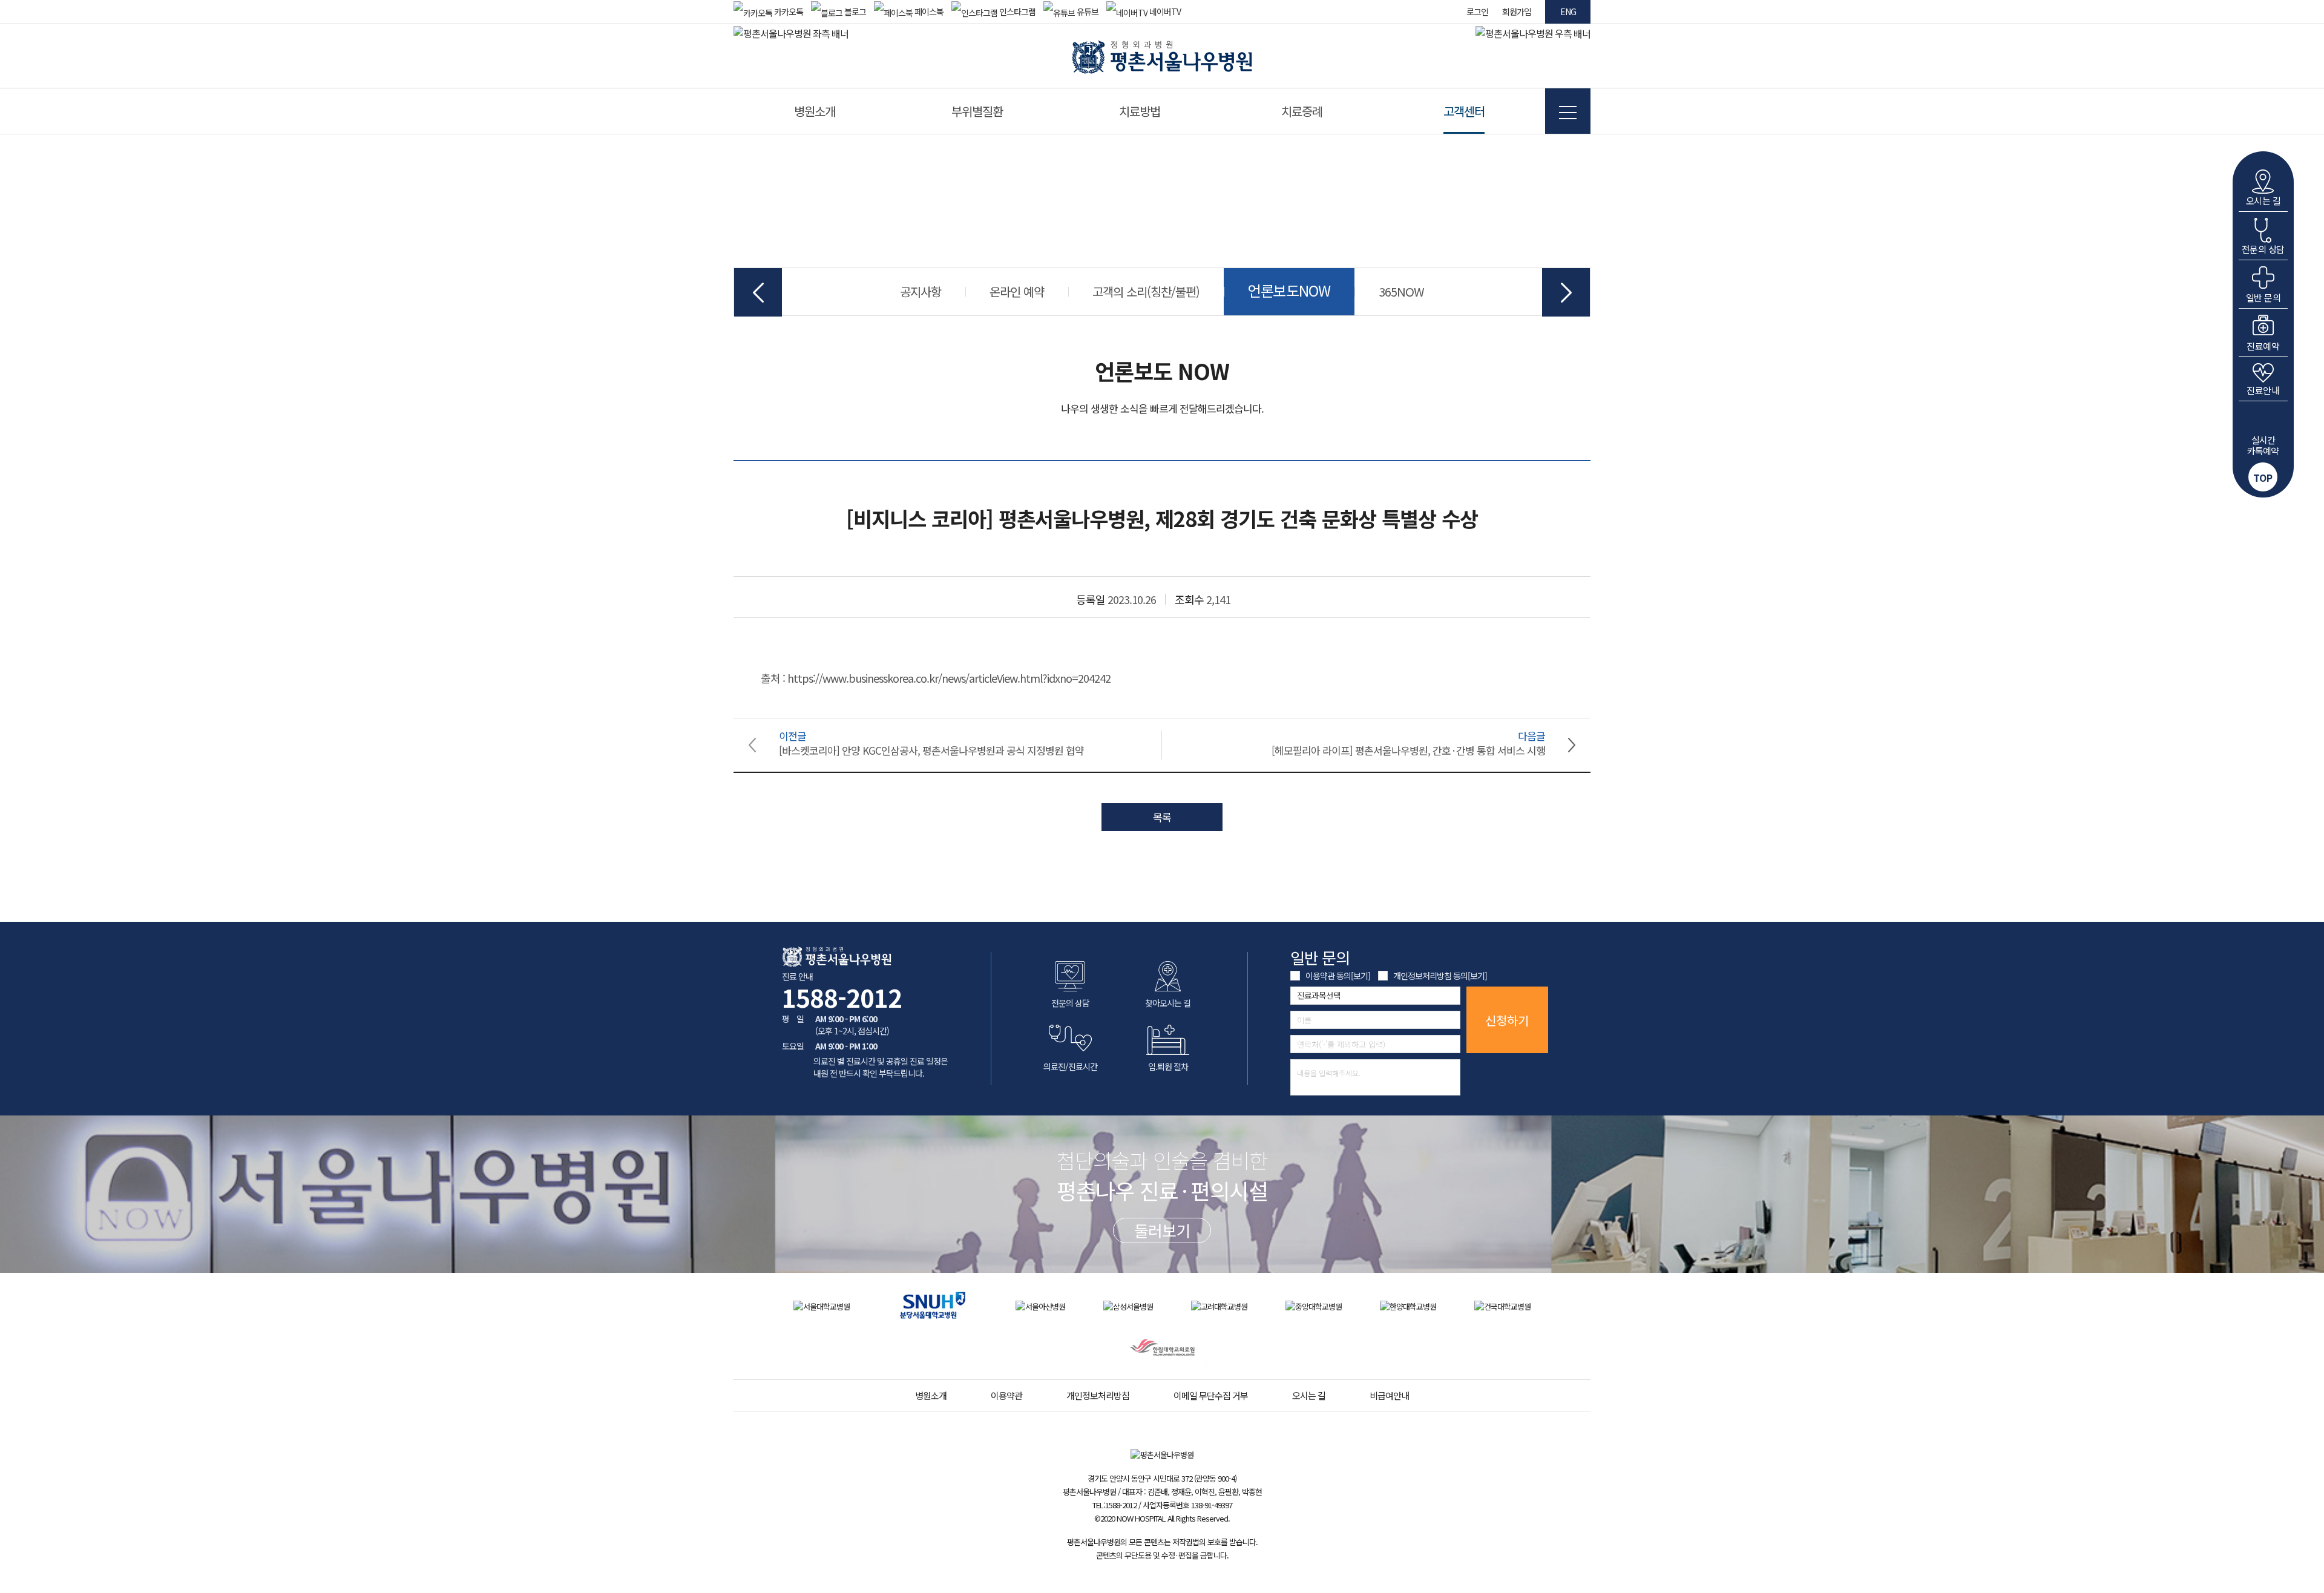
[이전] (758, 292)
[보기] (1361, 976)
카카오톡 (788, 11)
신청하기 (1507, 1020)
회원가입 (1517, 11)
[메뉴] (1568, 111)
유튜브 (1087, 11)
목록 (1162, 817)
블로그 (854, 11)
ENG (1568, 11)
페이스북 (928, 11)
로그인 (1477, 11)
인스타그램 (1016, 11)
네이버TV (1164, 11)
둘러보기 (1162, 1230)
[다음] (1566, 292)
